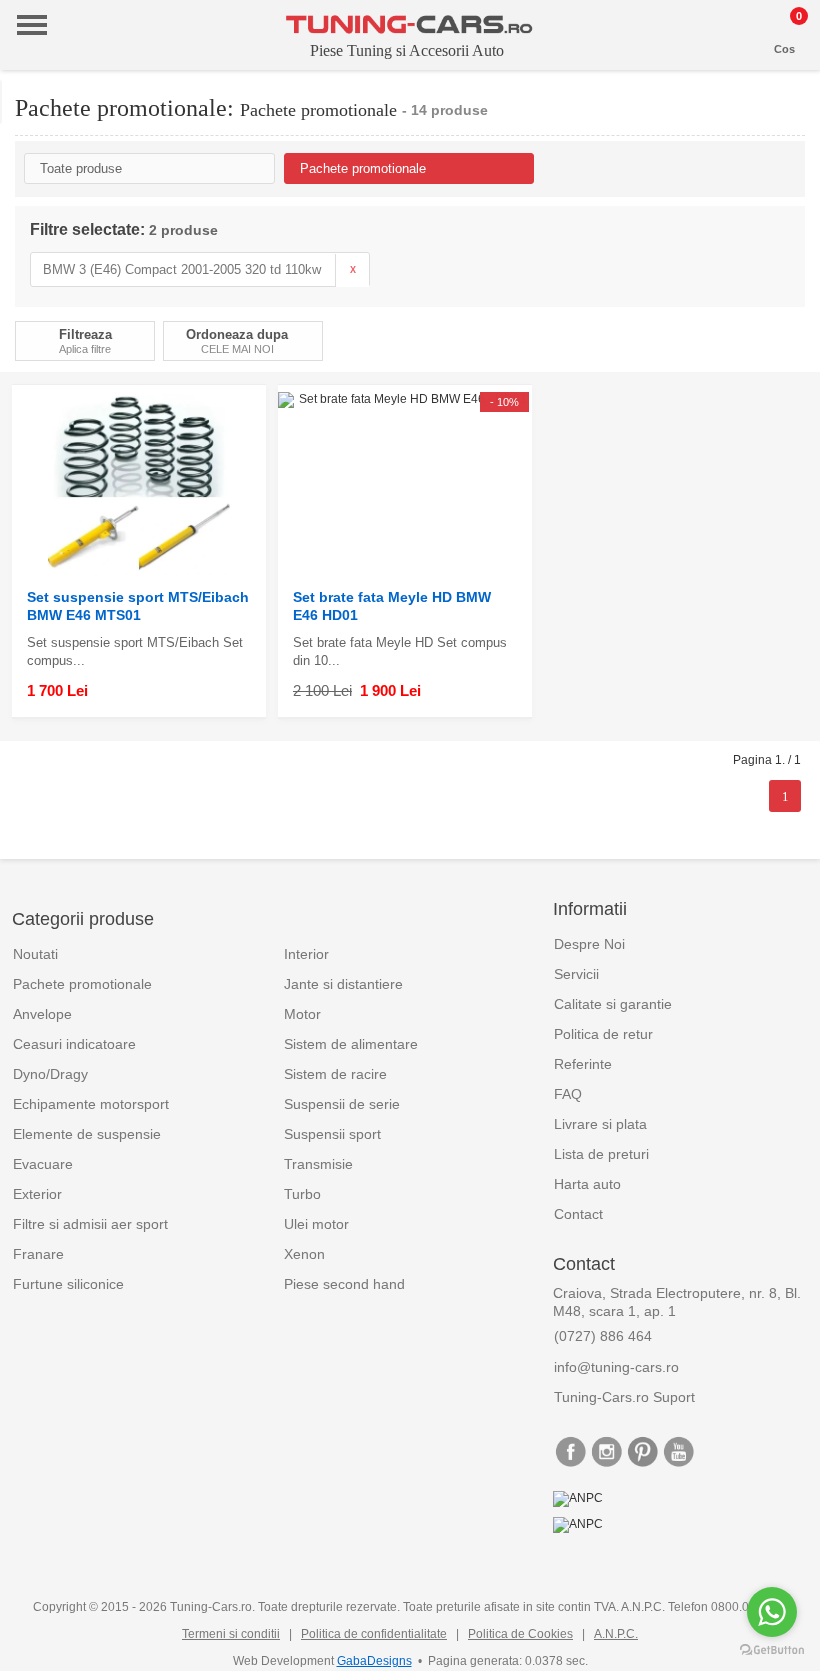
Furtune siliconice (68, 1284)
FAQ (568, 1094)
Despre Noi (589, 944)
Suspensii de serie (342, 1104)
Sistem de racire (335, 1074)
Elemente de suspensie (87, 1134)
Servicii (576, 974)
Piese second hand (344, 1284)
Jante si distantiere (343, 984)
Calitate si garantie (613, 1004)
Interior (306, 954)
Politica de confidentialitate (374, 1634)
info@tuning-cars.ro (616, 1367)
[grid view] (771, 346)
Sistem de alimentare (351, 1044)
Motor (302, 1014)
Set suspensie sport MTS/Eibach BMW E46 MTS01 (138, 606)
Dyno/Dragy (50, 1074)
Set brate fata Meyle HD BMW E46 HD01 (392, 606)
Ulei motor (316, 1224)
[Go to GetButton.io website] (772, 1650)
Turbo (302, 1194)
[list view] (794, 346)
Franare (38, 1254)
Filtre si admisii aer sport (90, 1224)
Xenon (304, 1254)
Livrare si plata (600, 1124)
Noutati (35, 954)
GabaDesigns (374, 1661)
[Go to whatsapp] (772, 1612)
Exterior (37, 1194)
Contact (578, 1214)
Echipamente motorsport (91, 1104)
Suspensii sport (332, 1134)
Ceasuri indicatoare (74, 1044)
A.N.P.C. (616, 1634)
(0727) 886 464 (603, 1336)
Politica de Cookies (520, 1634)
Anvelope (42, 1014)
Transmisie (318, 1164)
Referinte (583, 1064)
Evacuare (43, 1164)
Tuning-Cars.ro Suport (624, 1397)
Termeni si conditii (231, 1634)
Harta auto (587, 1184)
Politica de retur (603, 1034)
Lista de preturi (601, 1154)
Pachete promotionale (82, 984)
